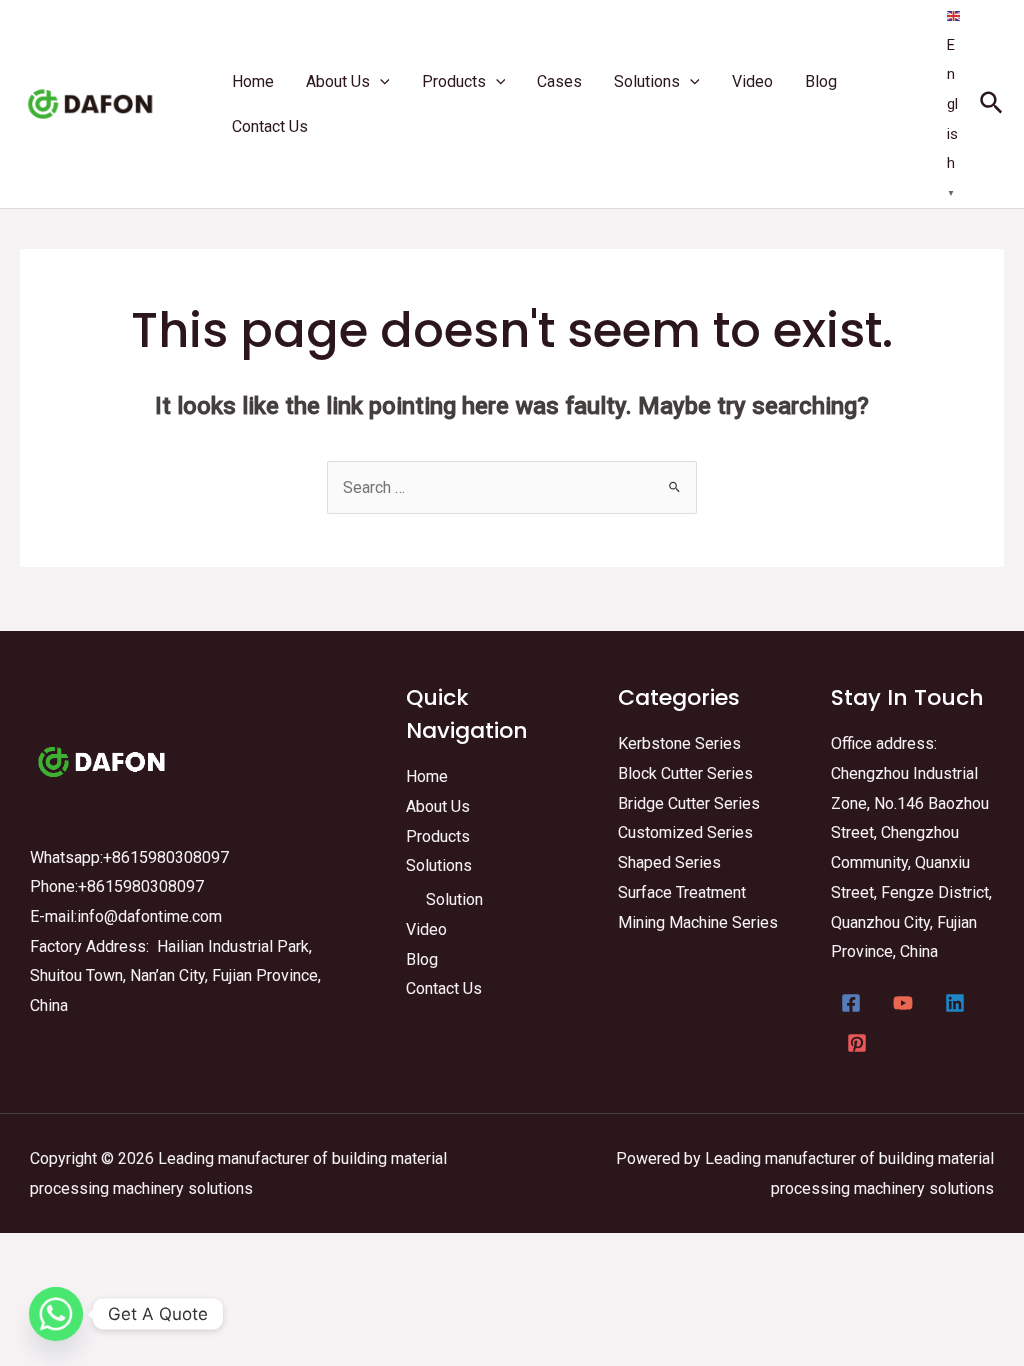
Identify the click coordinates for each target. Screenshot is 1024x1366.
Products (438, 836)
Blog (422, 959)
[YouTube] (903, 1003)
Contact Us (444, 988)
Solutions (439, 865)
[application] (380, 81)
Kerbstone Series (679, 743)
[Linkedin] (955, 1003)
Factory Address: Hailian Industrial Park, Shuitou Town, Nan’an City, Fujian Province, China (175, 976)
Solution (454, 899)
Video (426, 929)
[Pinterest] (857, 1043)
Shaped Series (669, 862)
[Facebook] (851, 1003)
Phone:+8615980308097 (117, 886)
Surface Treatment (682, 892)
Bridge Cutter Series (689, 803)
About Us (438, 806)
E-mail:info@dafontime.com (126, 916)
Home (427, 776)
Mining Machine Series (698, 922)
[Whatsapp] (56, 1314)
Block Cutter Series (685, 773)
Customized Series (685, 832)
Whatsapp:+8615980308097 (129, 857)
